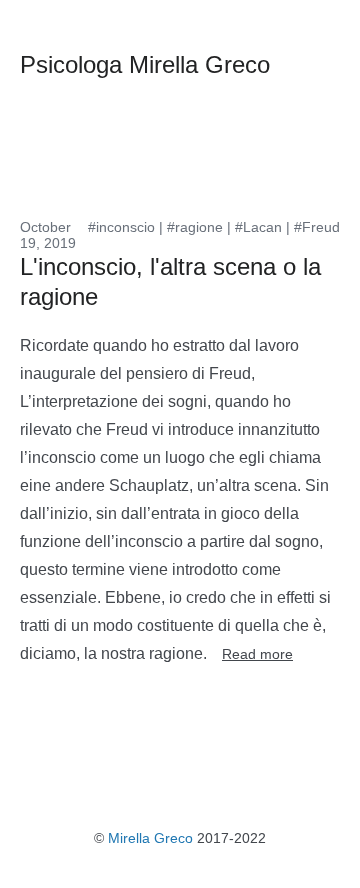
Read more (257, 654)
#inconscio (121, 227)
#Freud (317, 227)
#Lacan (258, 227)
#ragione (195, 227)
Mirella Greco (150, 838)
